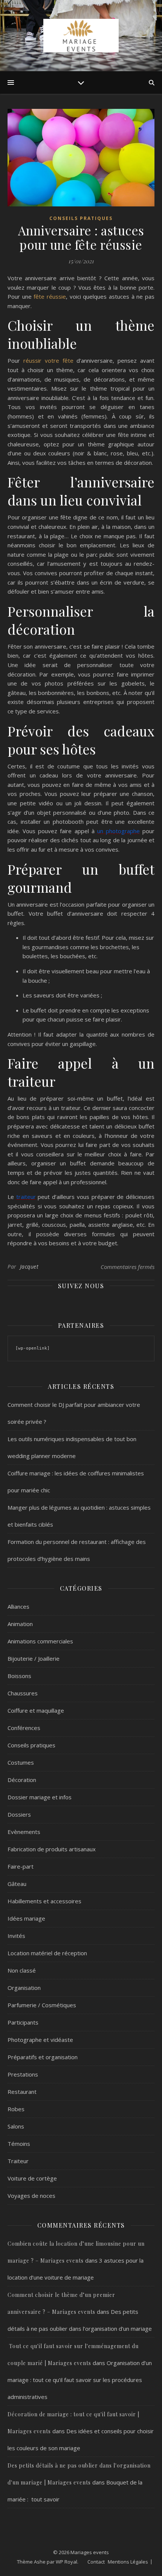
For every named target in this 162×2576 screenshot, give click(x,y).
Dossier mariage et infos (40, 1797)
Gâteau (17, 1884)
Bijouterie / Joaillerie (34, 1658)
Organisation (24, 1988)
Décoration (22, 1780)
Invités (16, 1936)
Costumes (21, 1762)
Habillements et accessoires (44, 1901)
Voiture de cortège (32, 2178)
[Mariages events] (81, 36)
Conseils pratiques (81, 218)
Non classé (22, 1970)
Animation (20, 1624)
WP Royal (66, 2562)
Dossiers (19, 1814)
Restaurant (22, 2092)
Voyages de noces (31, 2196)
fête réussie (50, 296)
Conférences (24, 1728)
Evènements (24, 1832)
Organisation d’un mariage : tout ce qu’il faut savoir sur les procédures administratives (80, 2380)
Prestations (23, 2074)
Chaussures (23, 1693)
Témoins (19, 2144)
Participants (23, 2022)
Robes (16, 2109)
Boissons (19, 1676)
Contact (96, 2562)
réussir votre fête (48, 360)
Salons (16, 2126)
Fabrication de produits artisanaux (52, 1849)
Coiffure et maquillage (36, 1710)
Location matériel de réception (47, 1953)
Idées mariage (26, 1918)
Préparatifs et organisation (43, 2057)
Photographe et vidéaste (40, 2040)
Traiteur (18, 2161)
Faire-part (21, 1866)
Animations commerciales (40, 1641)
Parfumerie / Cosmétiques (42, 2005)
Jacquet (29, 1267)
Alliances (18, 1606)
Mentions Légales (128, 2562)
